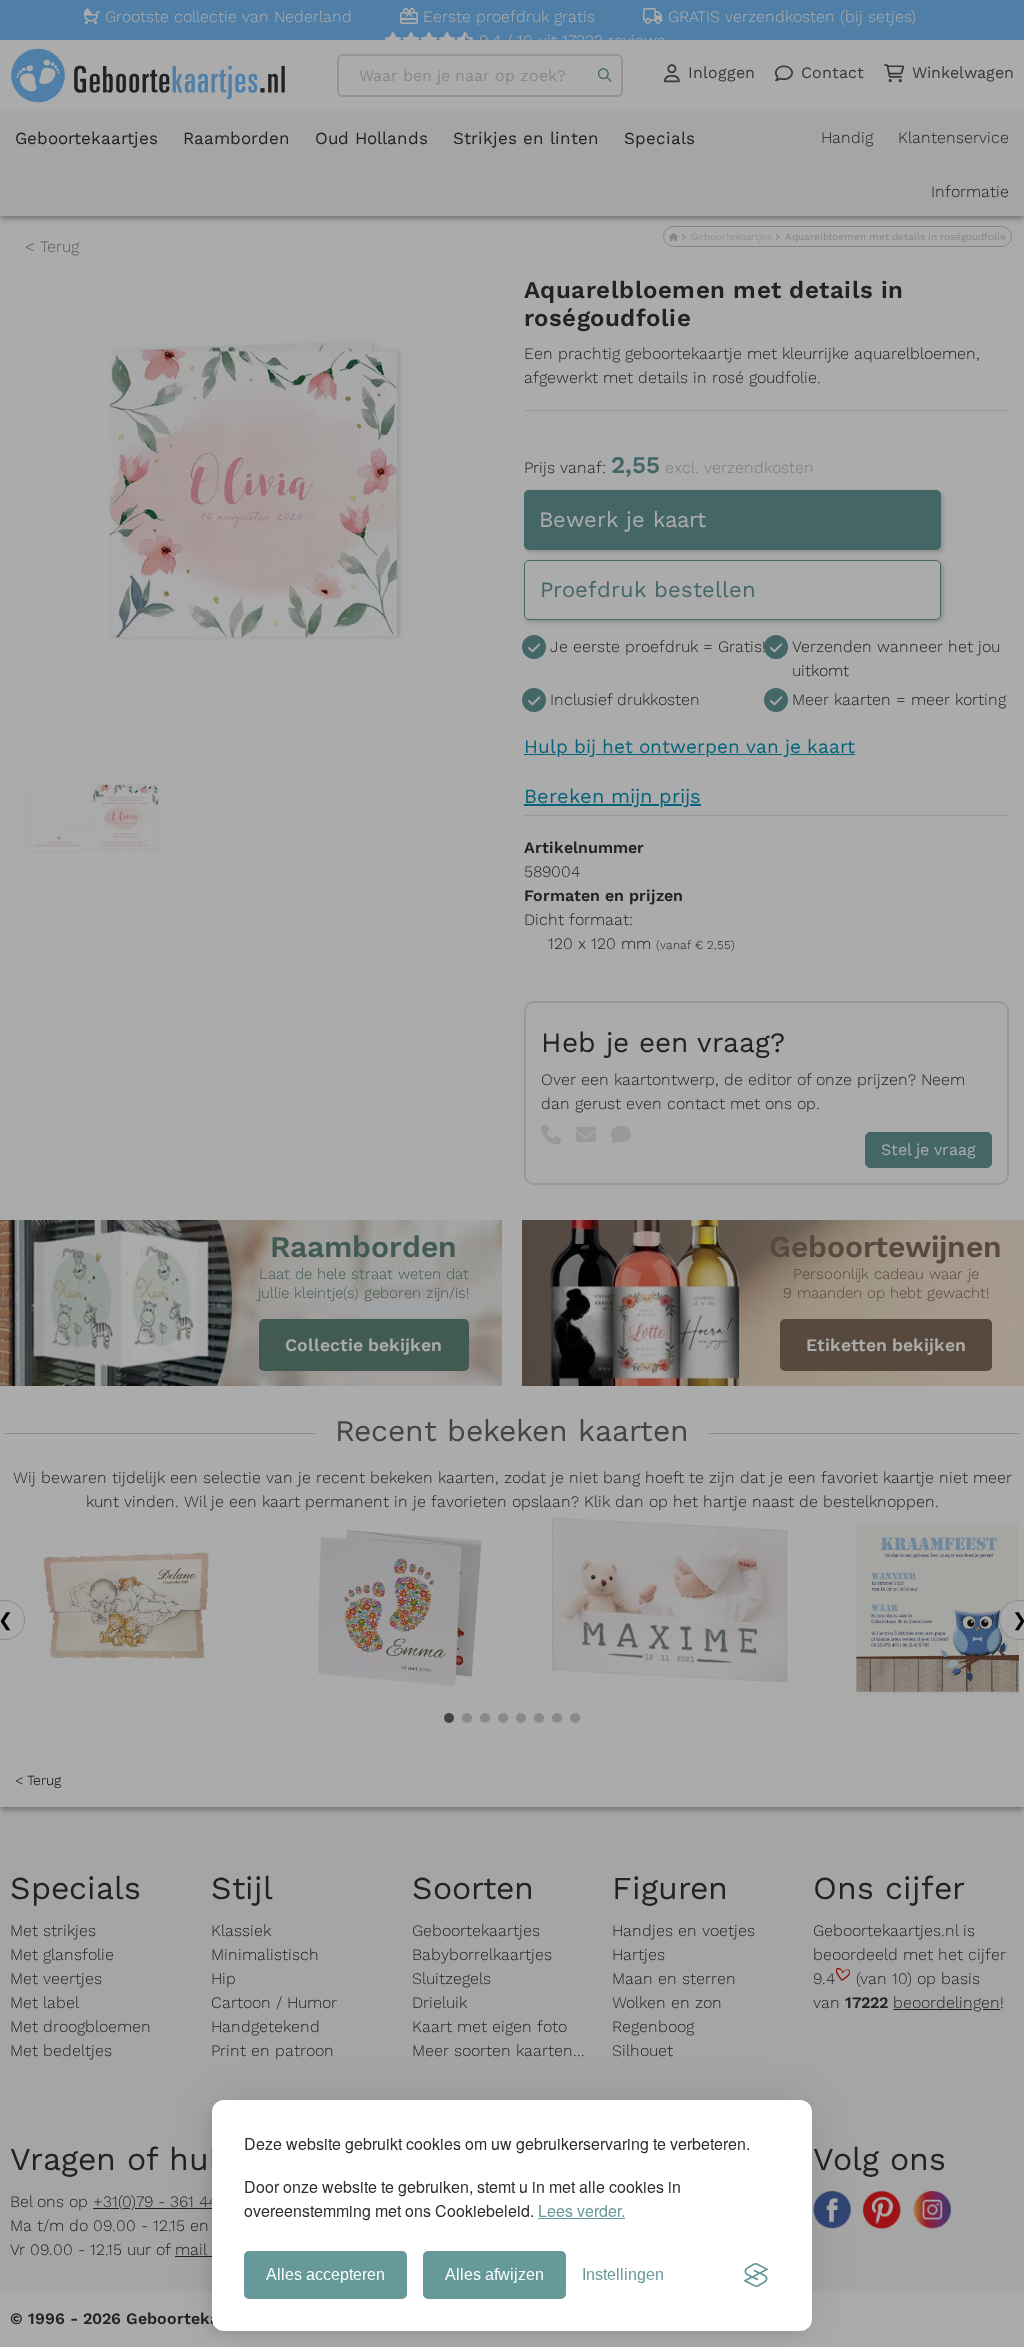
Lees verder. (581, 2210)
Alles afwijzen (494, 2274)
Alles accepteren (325, 2274)
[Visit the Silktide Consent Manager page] (756, 2275)
